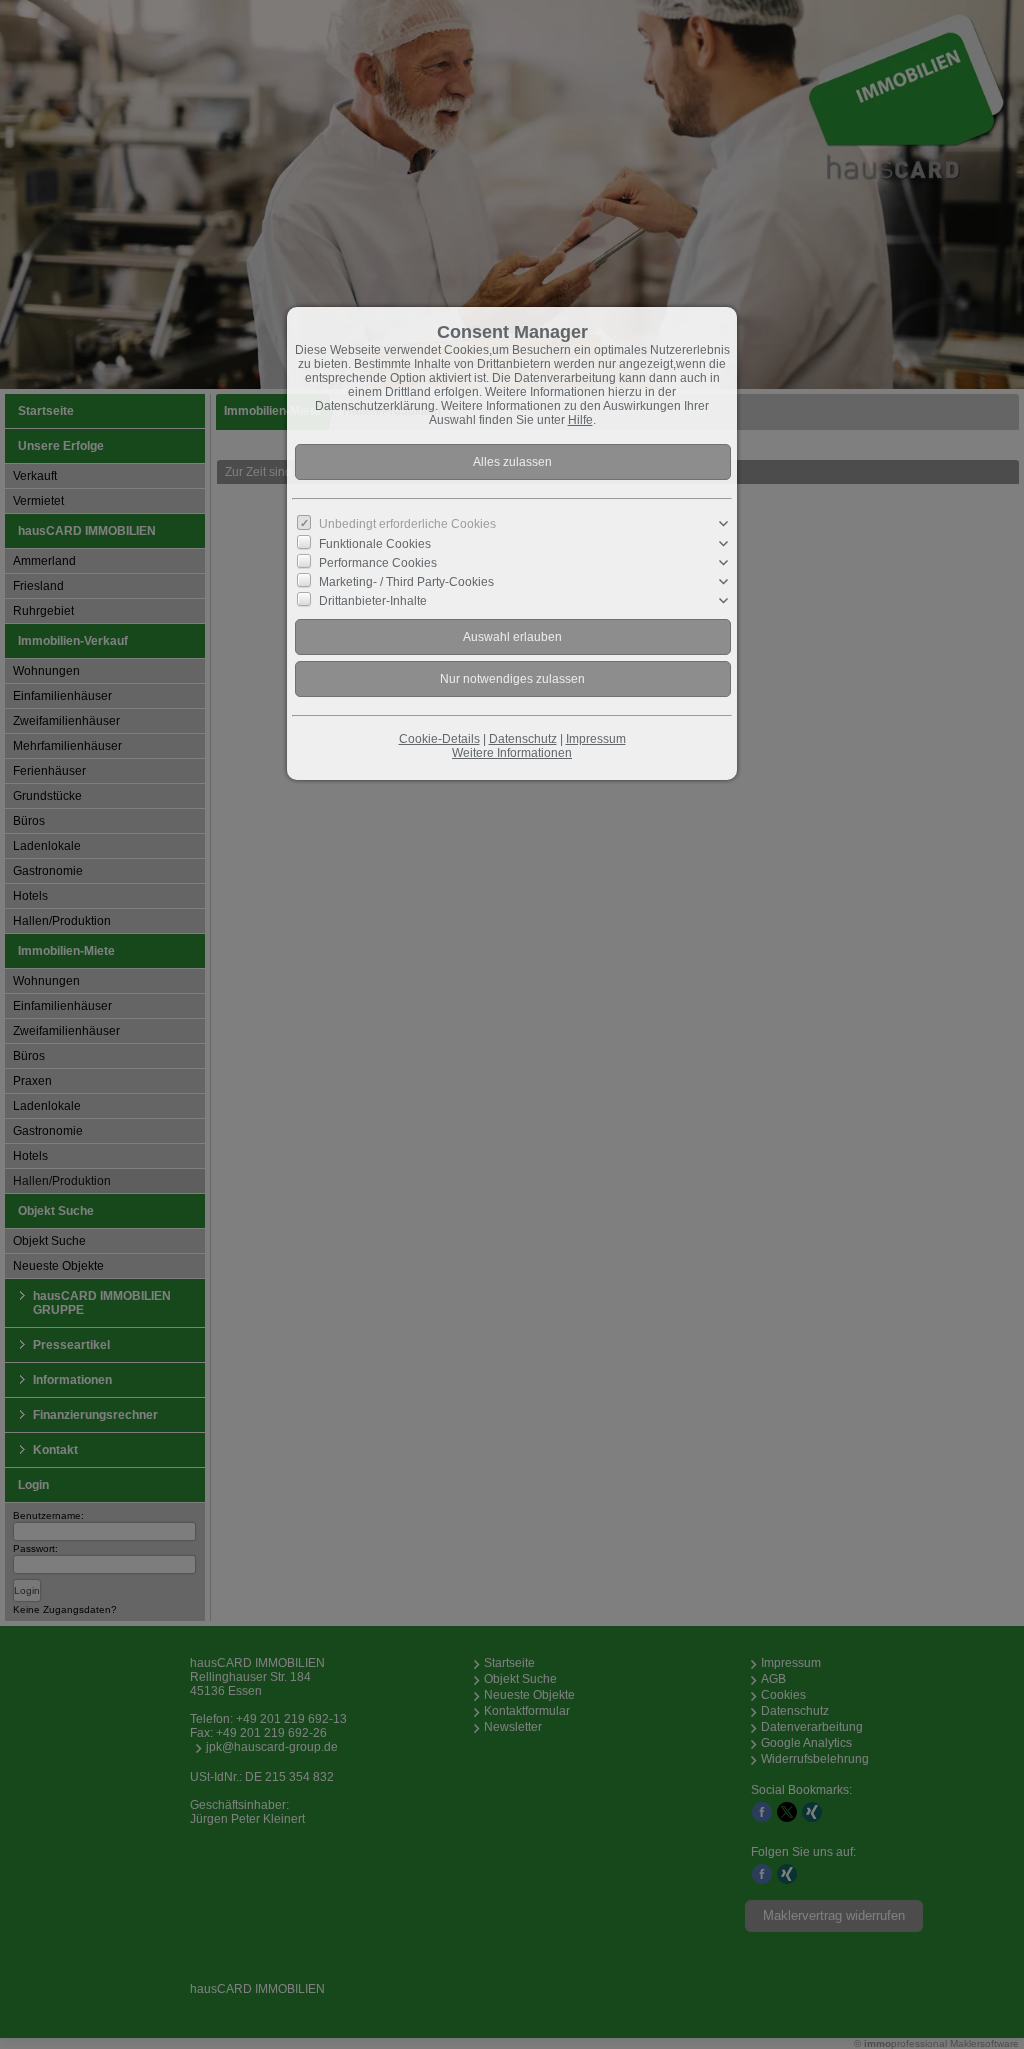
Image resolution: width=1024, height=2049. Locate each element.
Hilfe (580, 420)
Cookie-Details (439, 739)
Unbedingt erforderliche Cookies (407, 524)
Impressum (596, 739)
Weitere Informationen (512, 753)
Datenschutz (523, 739)
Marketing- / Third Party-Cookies (406, 582)
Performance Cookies (378, 562)
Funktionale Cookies (375, 543)
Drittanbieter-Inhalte (373, 601)
